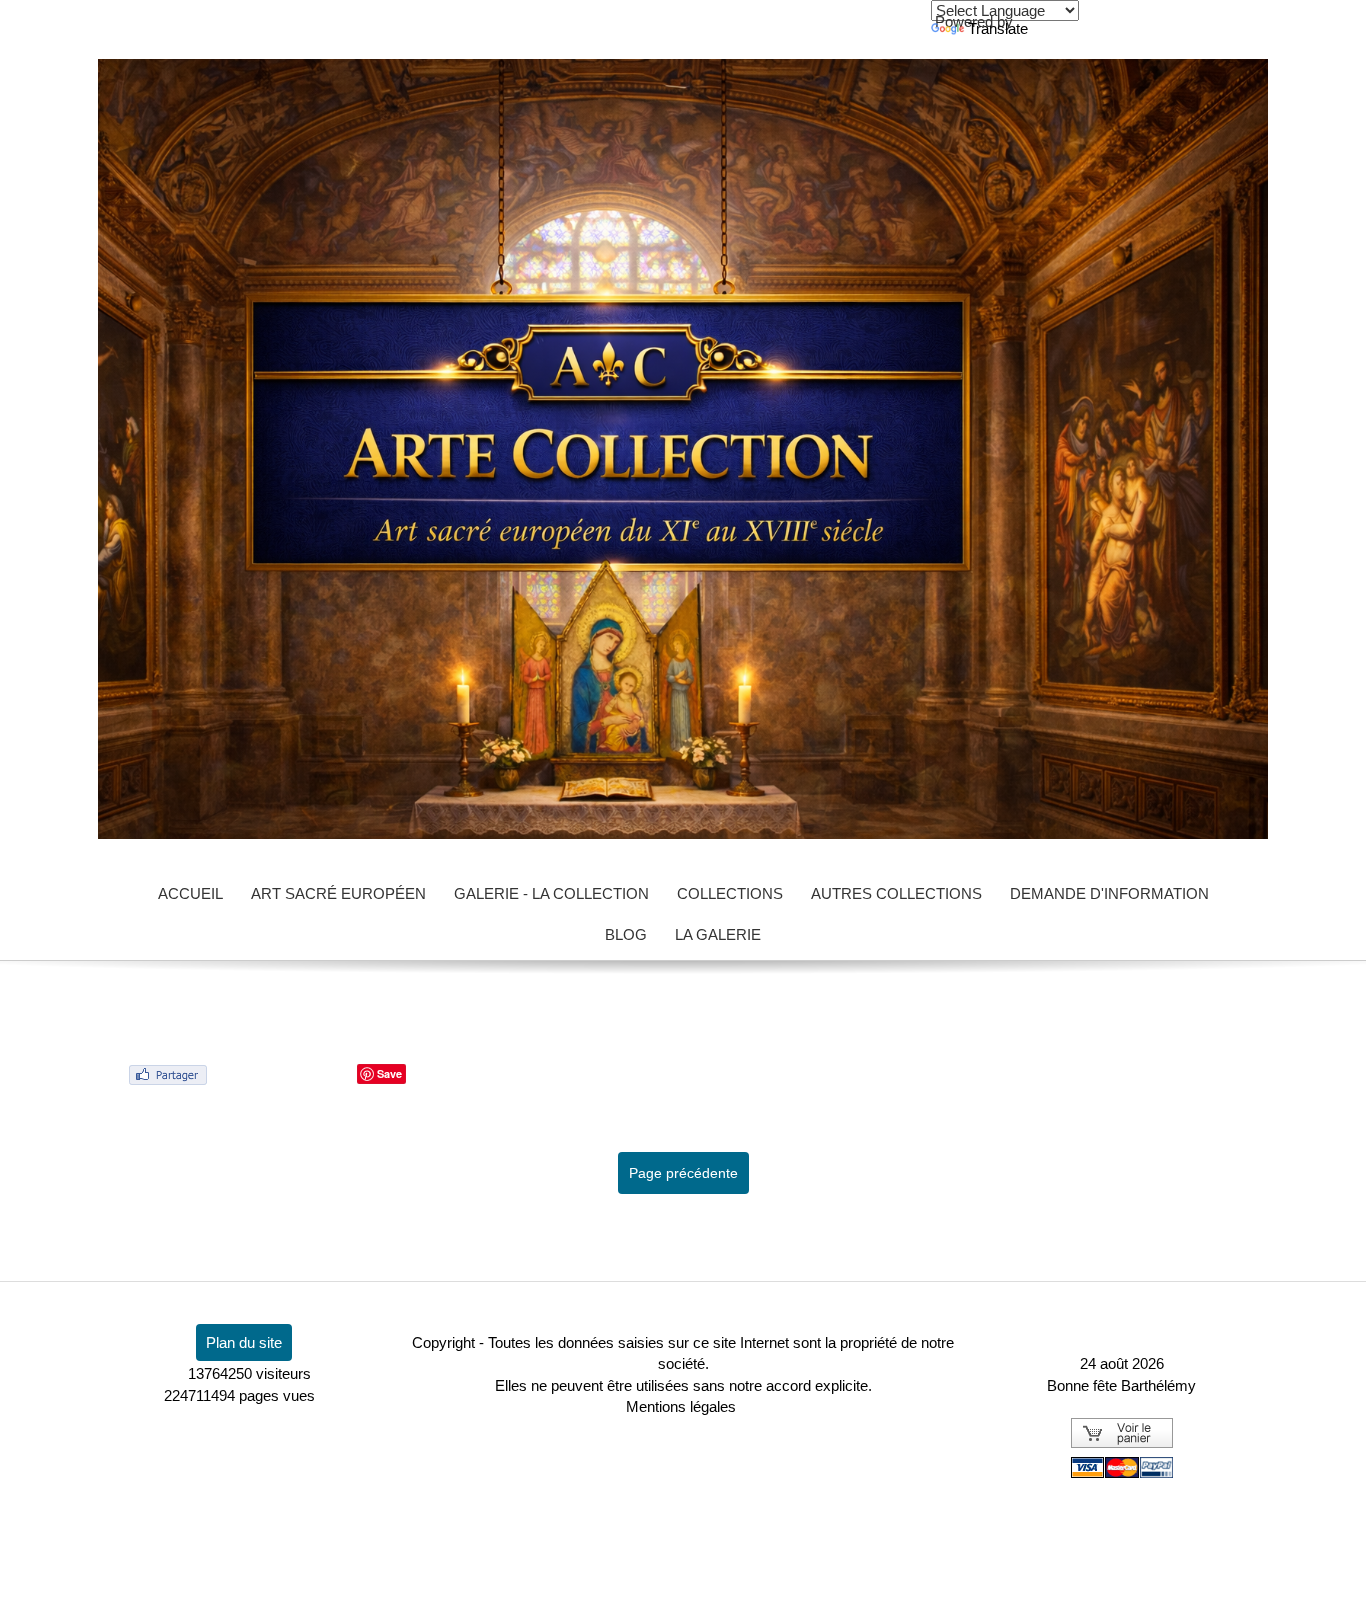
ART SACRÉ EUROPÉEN (338, 893)
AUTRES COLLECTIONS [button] (896, 893)
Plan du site (244, 1342)
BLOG (626, 934)
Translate (998, 28)
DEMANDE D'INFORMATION (1109, 893)
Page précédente (683, 1173)
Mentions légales (681, 1406)
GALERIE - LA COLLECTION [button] (551, 893)
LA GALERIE (718, 934)
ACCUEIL (190, 893)
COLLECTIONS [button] (730, 893)
